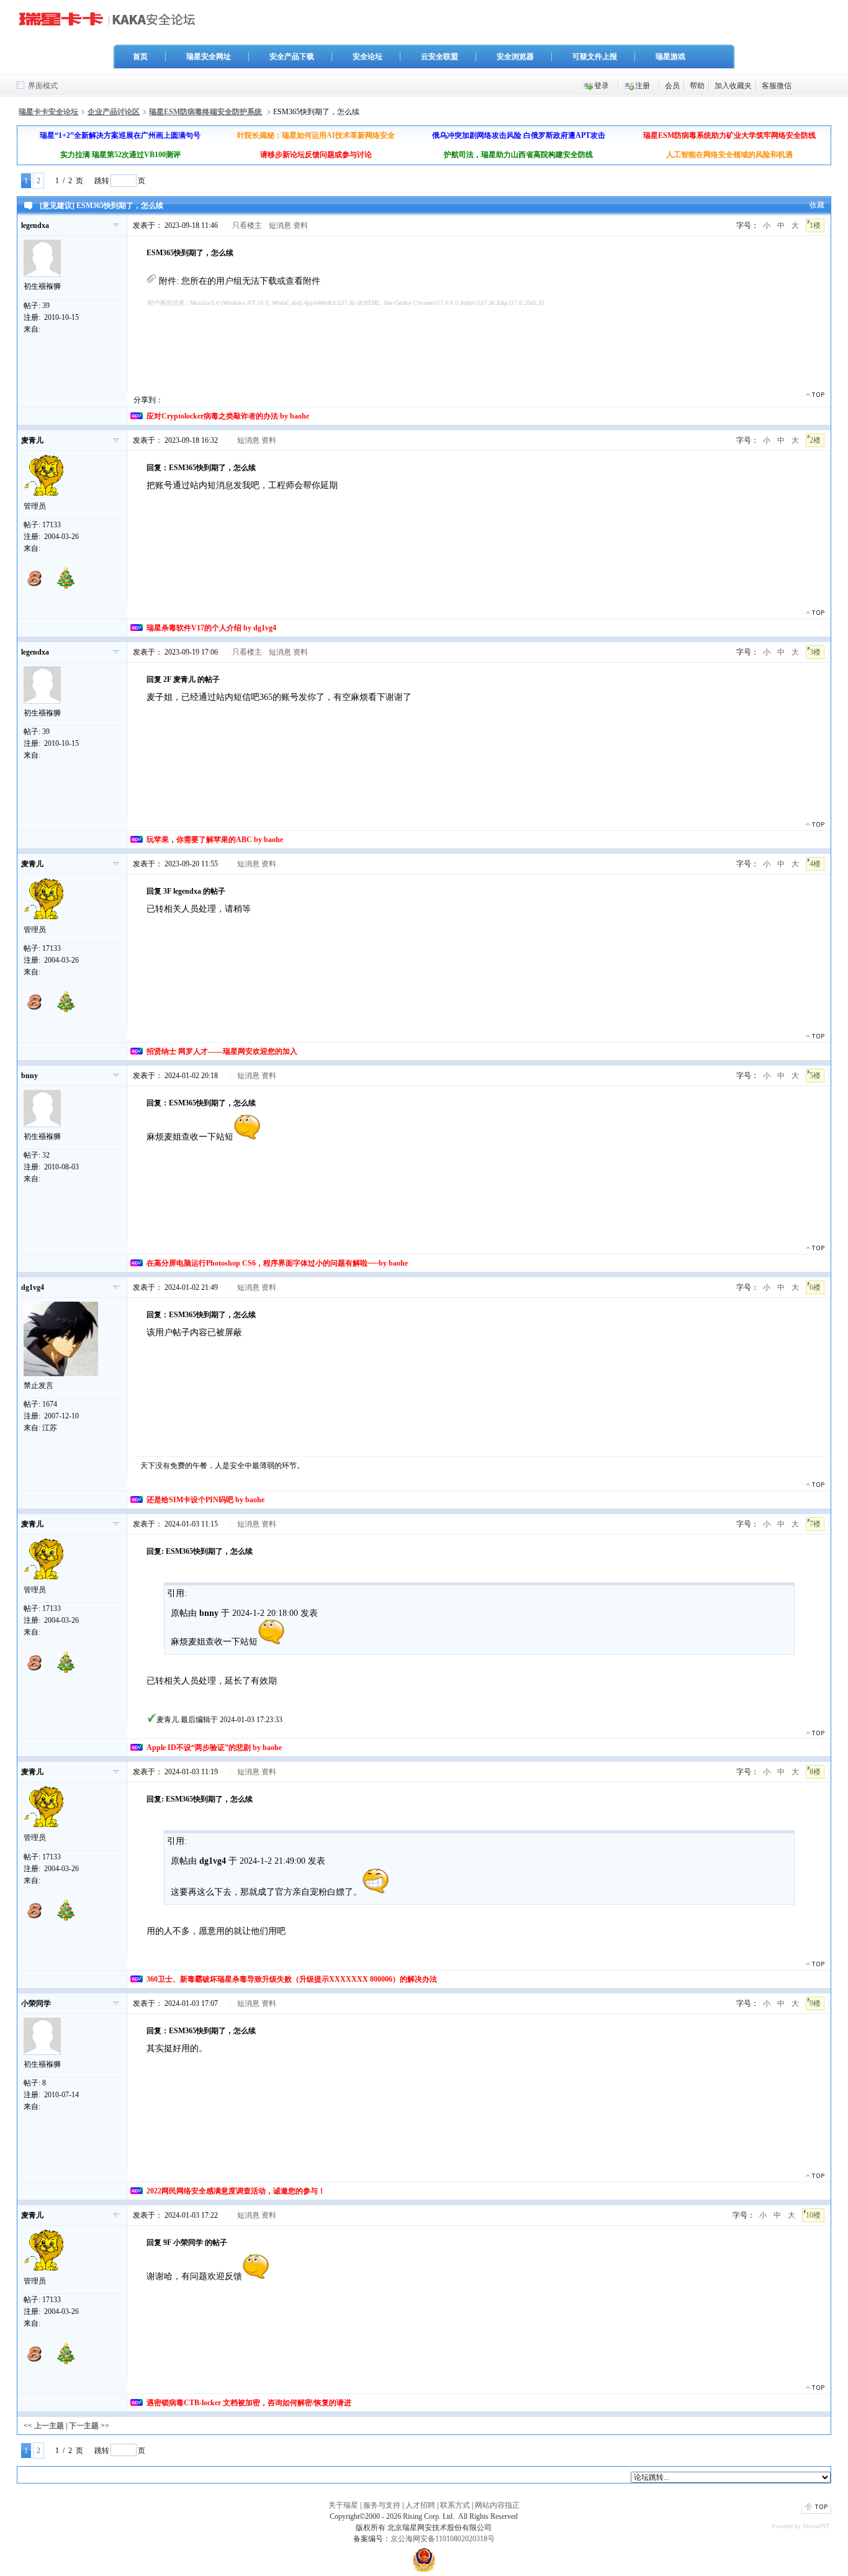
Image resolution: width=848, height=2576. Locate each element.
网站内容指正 (497, 2505)
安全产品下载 (292, 57)
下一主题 (84, 2426)
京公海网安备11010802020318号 (443, 2539)
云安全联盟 (440, 57)
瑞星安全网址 (209, 57)
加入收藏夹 (733, 86)
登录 (602, 86)
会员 (672, 86)
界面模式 (43, 86)
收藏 (817, 205)
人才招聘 (420, 2505)
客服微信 (777, 86)
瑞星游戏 (670, 57)
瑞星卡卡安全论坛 (48, 112)
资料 (300, 225)
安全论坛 (368, 57)
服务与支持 (382, 2505)
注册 (643, 86)
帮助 (697, 86)
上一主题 (49, 2426)
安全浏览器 (515, 57)
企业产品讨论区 (114, 112)
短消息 (280, 225)
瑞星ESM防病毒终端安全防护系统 (205, 112)
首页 (140, 57)
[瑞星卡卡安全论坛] (111, 24)
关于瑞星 (343, 2505)
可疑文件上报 (595, 57)
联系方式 (455, 2505)
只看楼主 (247, 225)
